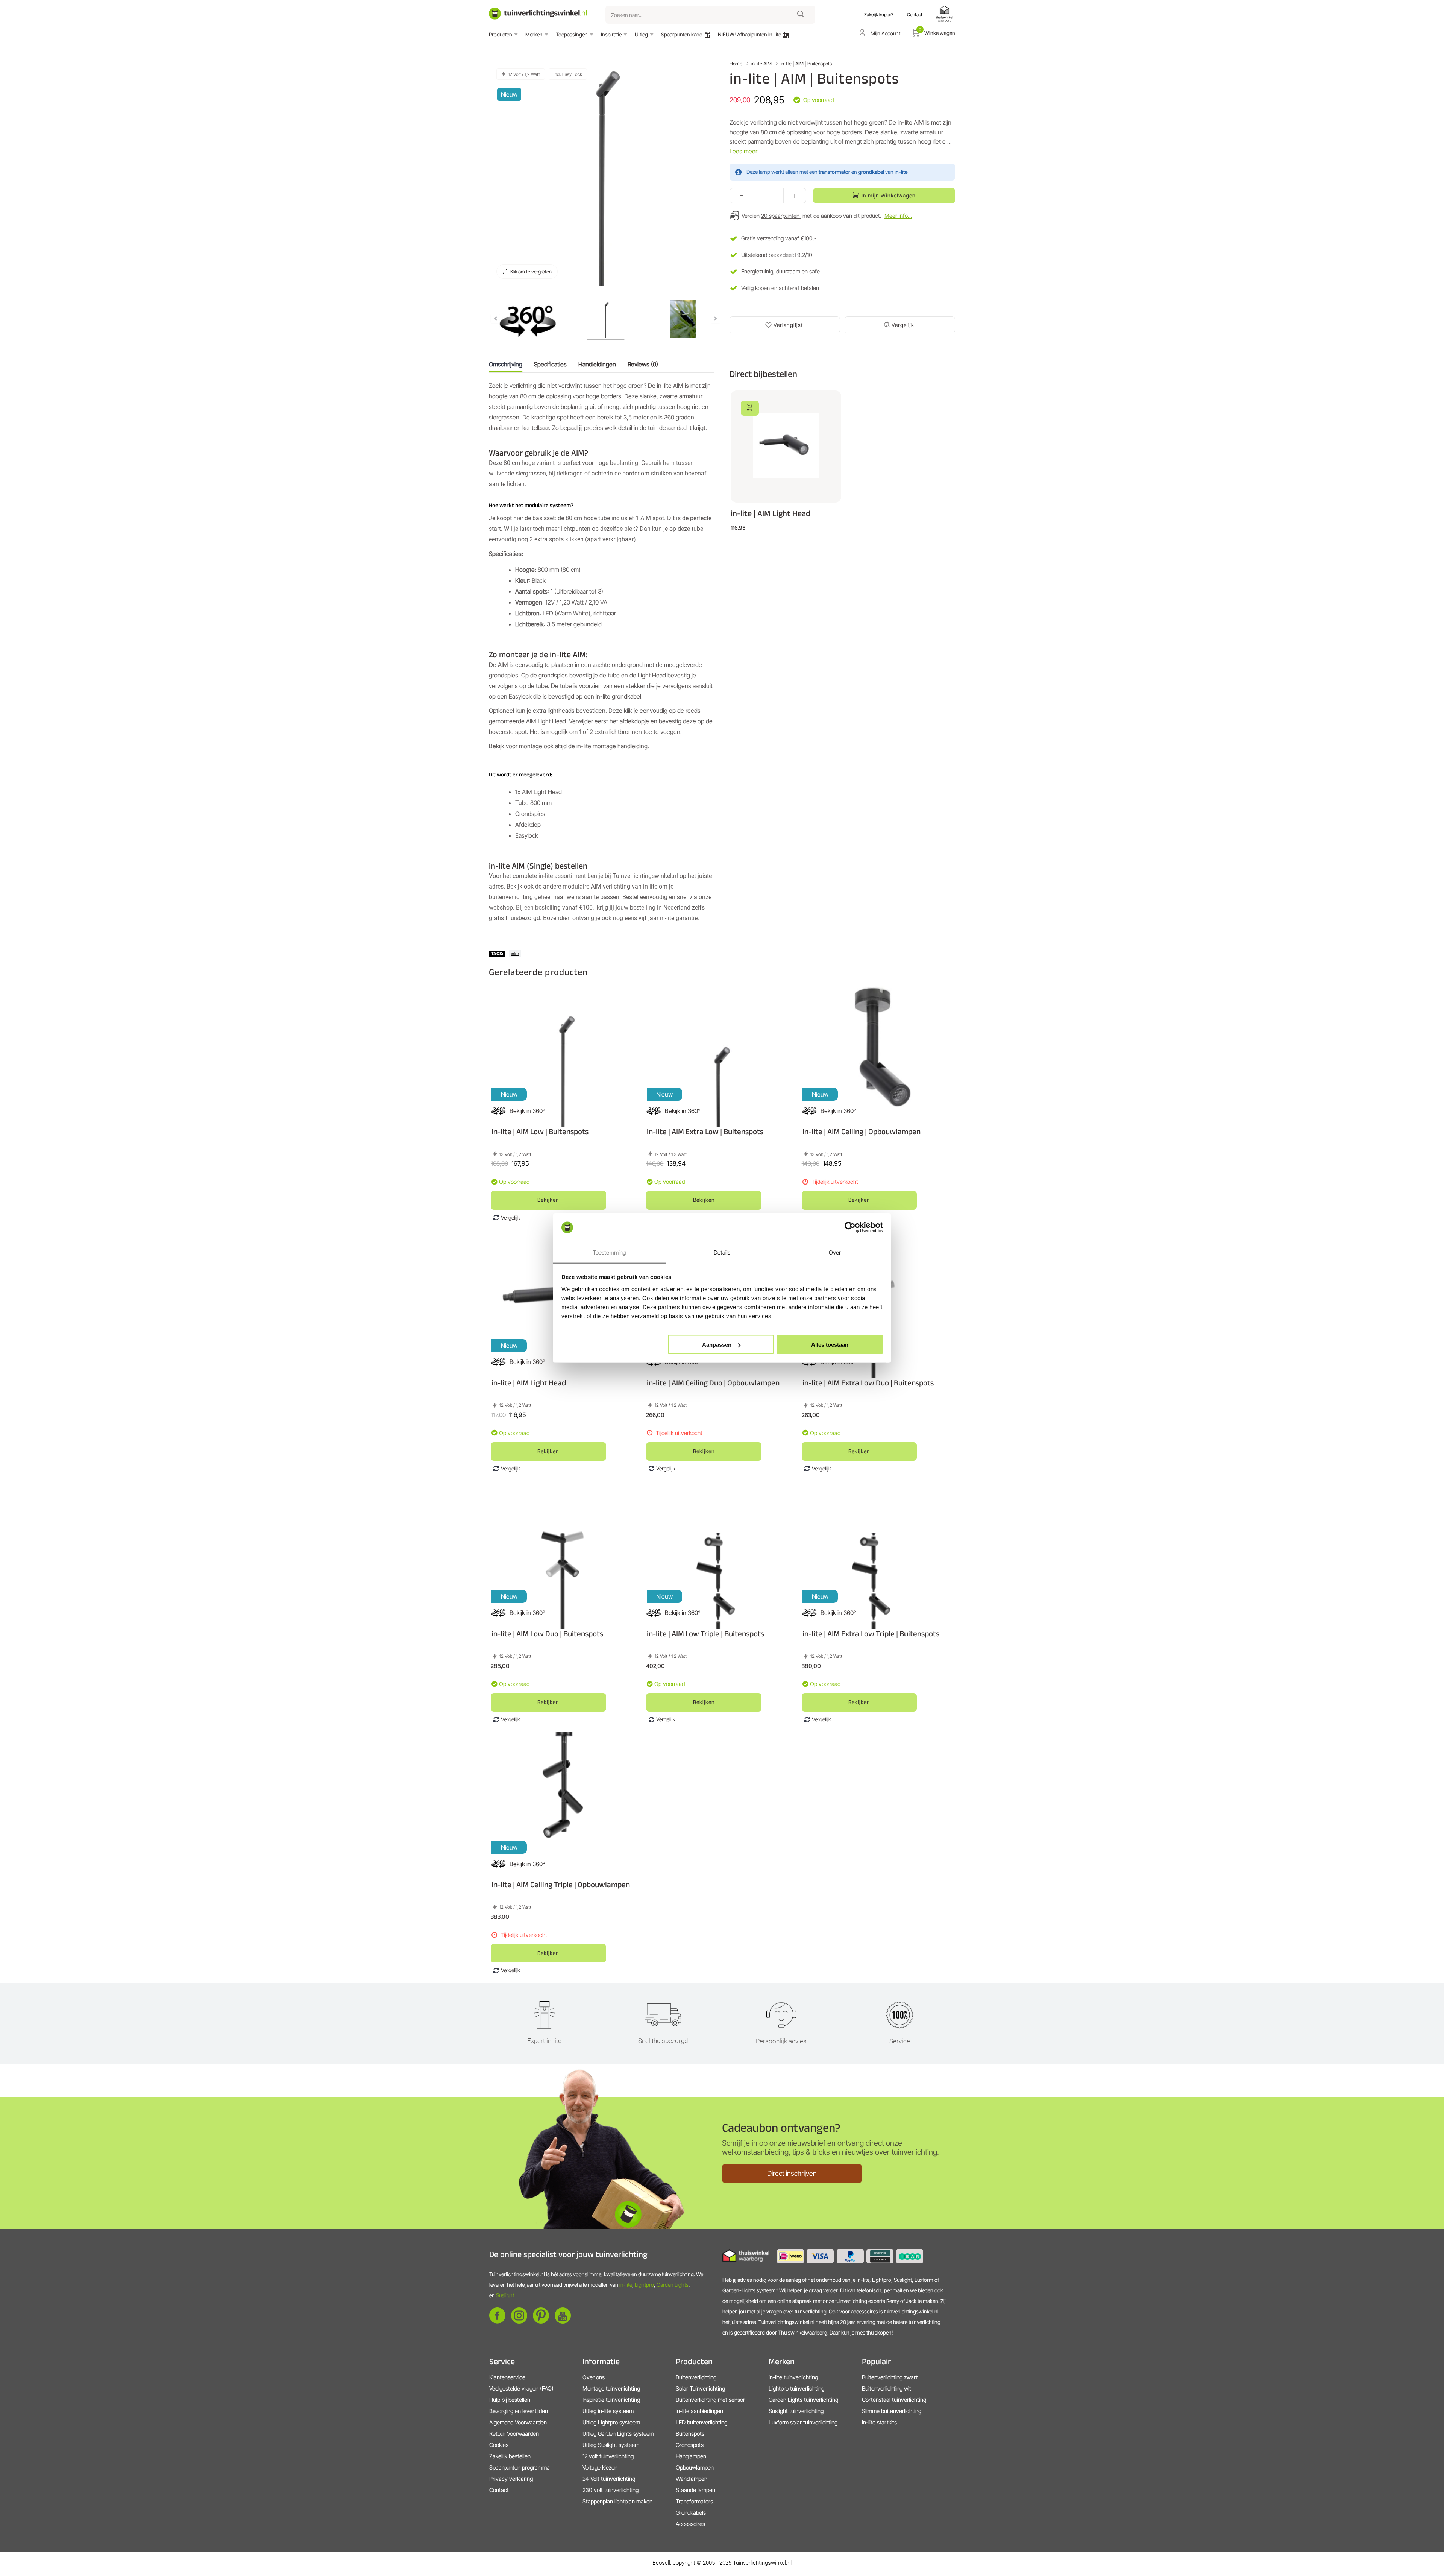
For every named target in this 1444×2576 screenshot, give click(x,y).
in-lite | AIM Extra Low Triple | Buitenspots (871, 1634)
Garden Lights (673, 2285)
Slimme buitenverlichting (892, 2411)
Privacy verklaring (511, 2479)
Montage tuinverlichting (611, 2388)
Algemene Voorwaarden (518, 2422)
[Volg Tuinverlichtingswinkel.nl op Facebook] (497, 2322)
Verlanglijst (788, 325)
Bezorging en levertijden (519, 2411)
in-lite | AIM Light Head (771, 513)
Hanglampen (691, 2456)
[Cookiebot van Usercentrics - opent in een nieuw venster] (850, 1227)
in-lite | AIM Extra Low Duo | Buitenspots (868, 1383)
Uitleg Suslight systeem (611, 2445)
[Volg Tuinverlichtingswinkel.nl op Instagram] (519, 2322)
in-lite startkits (879, 2422)
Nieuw (509, 94)
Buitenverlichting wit (887, 2388)
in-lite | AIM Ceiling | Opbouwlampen (862, 1131)
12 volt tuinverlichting (608, 2456)
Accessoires (690, 2524)
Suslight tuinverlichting (796, 2411)
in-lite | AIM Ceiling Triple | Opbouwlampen (561, 1884)
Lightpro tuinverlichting (796, 2388)
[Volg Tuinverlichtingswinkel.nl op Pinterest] (541, 2322)
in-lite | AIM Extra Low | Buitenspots (705, 1131)
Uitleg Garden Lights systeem (618, 2434)
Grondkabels (691, 2513)
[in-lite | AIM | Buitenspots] (528, 320)
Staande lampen (695, 2490)
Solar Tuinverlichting (700, 2388)
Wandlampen (692, 2479)
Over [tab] (835, 1252)
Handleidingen (597, 364)
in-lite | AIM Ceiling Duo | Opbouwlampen (713, 1383)
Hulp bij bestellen (510, 2400)
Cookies (499, 2445)
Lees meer (743, 151)
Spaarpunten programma (520, 2467)
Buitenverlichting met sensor (710, 2400)
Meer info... (898, 216)
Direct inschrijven (792, 2173)
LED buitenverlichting (702, 2422)
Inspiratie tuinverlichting (611, 2400)
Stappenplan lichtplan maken (617, 2501)
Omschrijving (506, 364)
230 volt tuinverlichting (611, 2490)
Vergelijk (903, 325)
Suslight (505, 2295)
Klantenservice (507, 2377)
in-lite (626, 2285)
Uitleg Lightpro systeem (611, 2422)
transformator (834, 172)
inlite (515, 954)
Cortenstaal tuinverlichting (894, 2400)
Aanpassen (717, 1345)
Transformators (694, 2501)
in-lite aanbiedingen (699, 2411)
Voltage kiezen (600, 2467)
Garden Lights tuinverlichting (803, 2400)
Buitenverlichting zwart (890, 2377)
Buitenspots (690, 2434)
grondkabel (871, 172)
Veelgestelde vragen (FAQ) (521, 2388)
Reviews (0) (643, 364)
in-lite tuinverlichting (793, 2377)
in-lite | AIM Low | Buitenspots (540, 1131)
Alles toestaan (830, 1345)
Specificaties (550, 364)
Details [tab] (722, 1252)
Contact (499, 2490)
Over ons (594, 2377)
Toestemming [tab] (609, 1252)
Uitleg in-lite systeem (608, 2411)
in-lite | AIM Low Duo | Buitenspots (547, 1634)
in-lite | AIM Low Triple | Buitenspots (705, 1634)
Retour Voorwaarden (514, 2434)
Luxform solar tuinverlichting (803, 2422)
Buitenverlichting (696, 2377)
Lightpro (644, 2285)
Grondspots (690, 2445)
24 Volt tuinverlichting (609, 2479)
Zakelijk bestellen (510, 2456)
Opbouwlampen (695, 2467)
